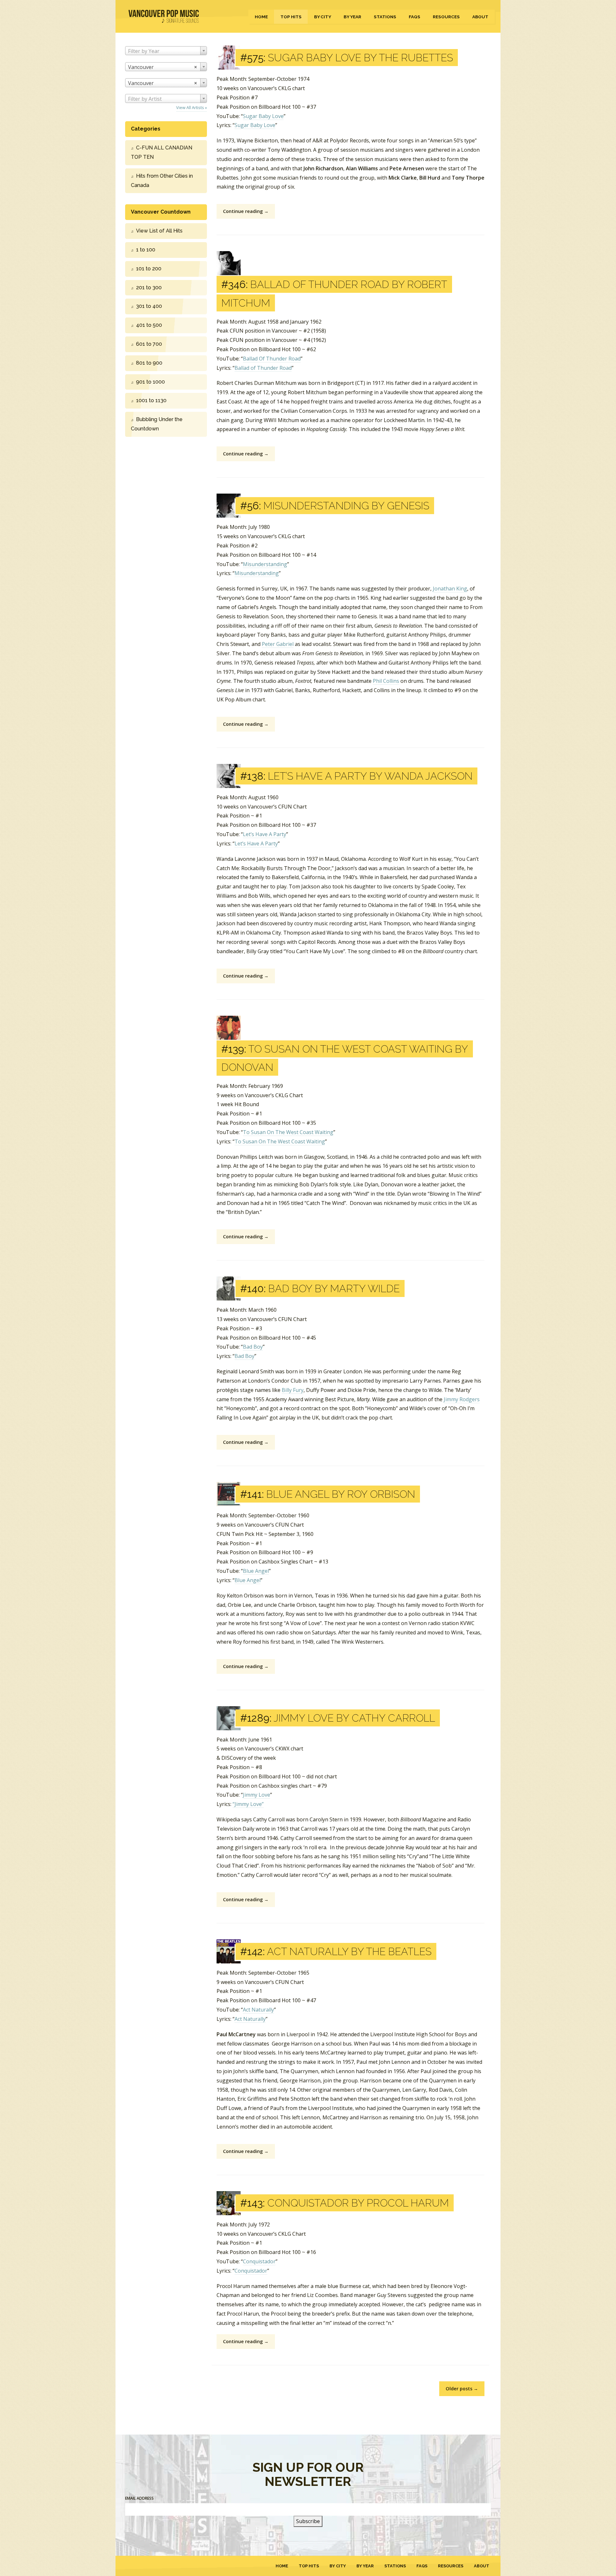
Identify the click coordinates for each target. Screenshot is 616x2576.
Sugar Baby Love (263, 116)
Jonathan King (450, 589)
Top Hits (291, 17)
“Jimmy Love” (248, 1804)
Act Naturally (258, 2010)
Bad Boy (253, 1347)
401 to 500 (149, 325)
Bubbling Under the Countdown (157, 424)
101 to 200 (149, 269)
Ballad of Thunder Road (263, 368)
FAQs (415, 17)
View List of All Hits (159, 231)
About (480, 17)
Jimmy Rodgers (462, 1399)
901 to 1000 (150, 382)
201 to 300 (149, 288)
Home (261, 17)
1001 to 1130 (151, 400)
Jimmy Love (257, 1795)
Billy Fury (293, 1390)
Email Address (139, 2498)
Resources (446, 17)
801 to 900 (149, 363)
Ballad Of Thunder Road (272, 359)
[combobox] (166, 51)
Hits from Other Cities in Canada (162, 181)
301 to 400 (149, 306)
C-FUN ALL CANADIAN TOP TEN (162, 152)
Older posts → (462, 2389)
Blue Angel (256, 1571)
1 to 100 (146, 250)
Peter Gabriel (278, 644)
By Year (352, 17)
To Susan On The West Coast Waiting (288, 1132)
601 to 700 (149, 344)
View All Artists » (192, 107)
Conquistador (259, 2261)
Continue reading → (246, 211)
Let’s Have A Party (265, 834)
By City (323, 17)
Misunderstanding (265, 564)
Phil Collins (386, 681)
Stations (385, 17)
